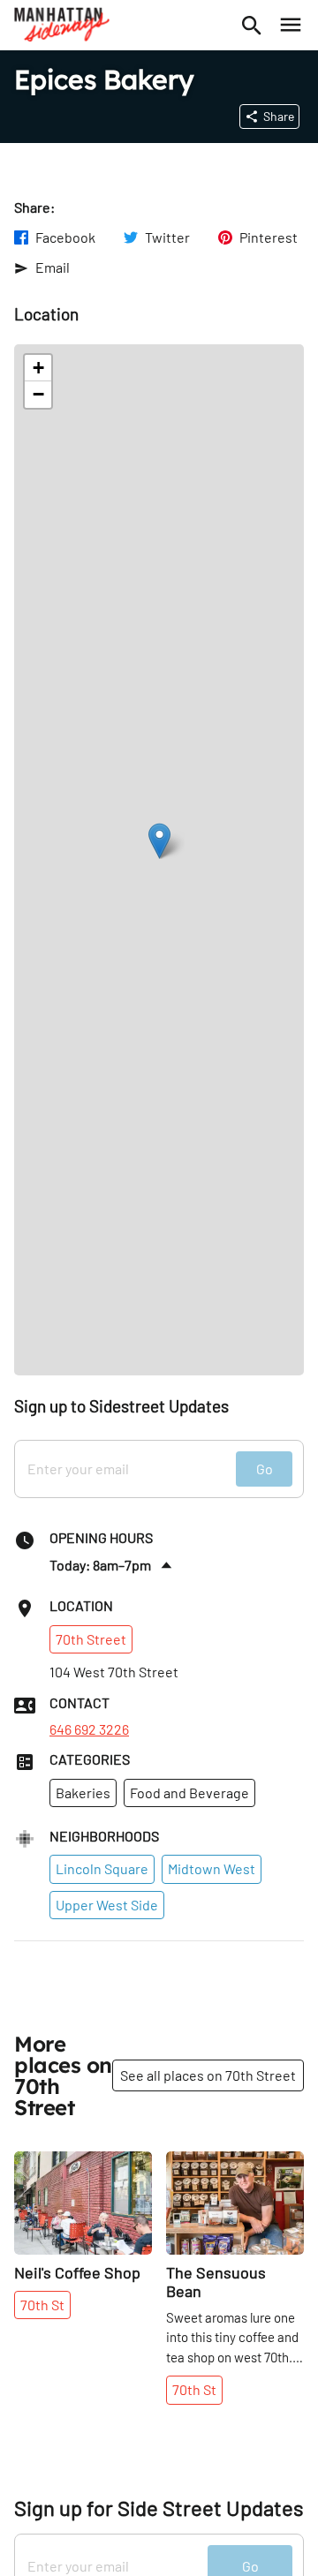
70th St (42, 2305)
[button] (159, 841)
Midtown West (212, 1868)
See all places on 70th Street (208, 2075)
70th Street (91, 1639)
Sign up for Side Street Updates (159, 2508)
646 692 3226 (89, 1729)
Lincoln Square (102, 1868)
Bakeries (83, 1793)
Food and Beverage (189, 1793)
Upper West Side (107, 1905)
